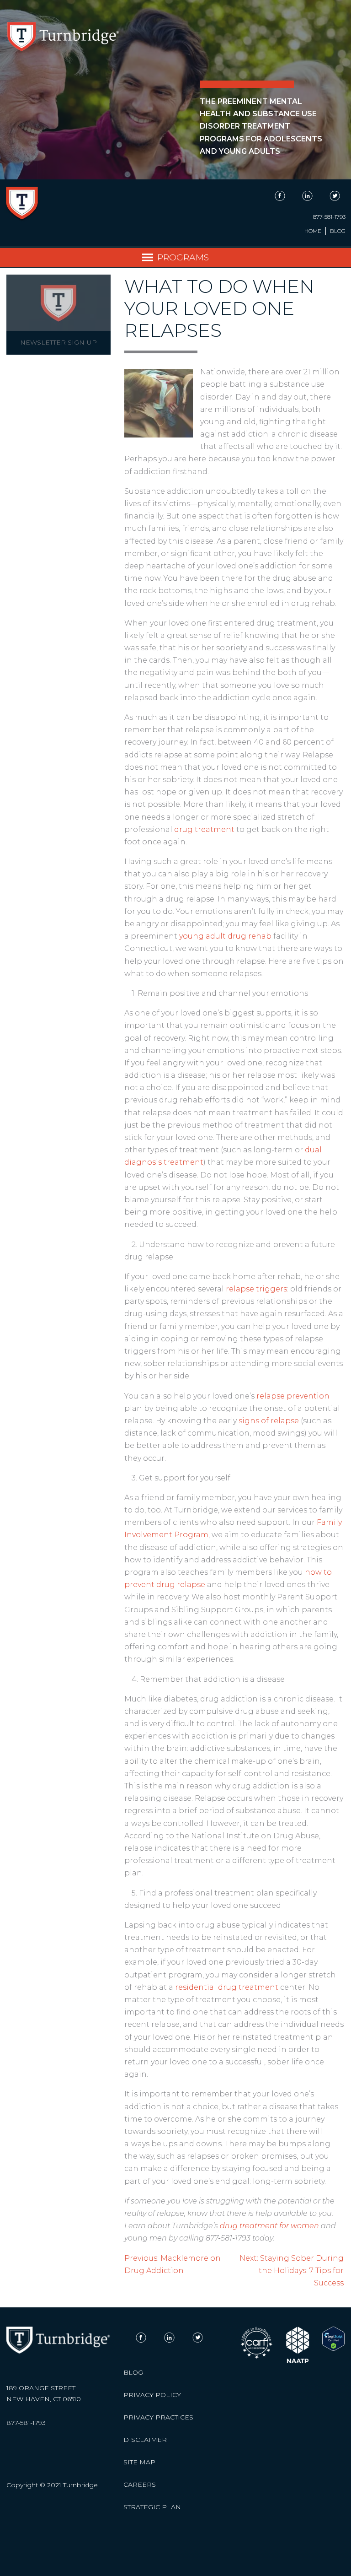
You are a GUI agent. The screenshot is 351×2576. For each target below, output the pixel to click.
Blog (338, 231)
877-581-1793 (329, 217)
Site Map (139, 2462)
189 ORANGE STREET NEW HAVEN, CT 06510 (44, 2393)
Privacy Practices (158, 2417)
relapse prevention (293, 1396)
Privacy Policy (152, 2395)
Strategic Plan (152, 2507)
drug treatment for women (269, 2226)
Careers (140, 2484)
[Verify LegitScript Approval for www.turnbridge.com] (333, 2349)
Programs (183, 257)
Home (313, 231)
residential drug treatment (227, 1987)
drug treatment (204, 829)
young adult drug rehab (225, 936)
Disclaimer (145, 2440)
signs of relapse (269, 1421)
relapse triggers (256, 1289)
